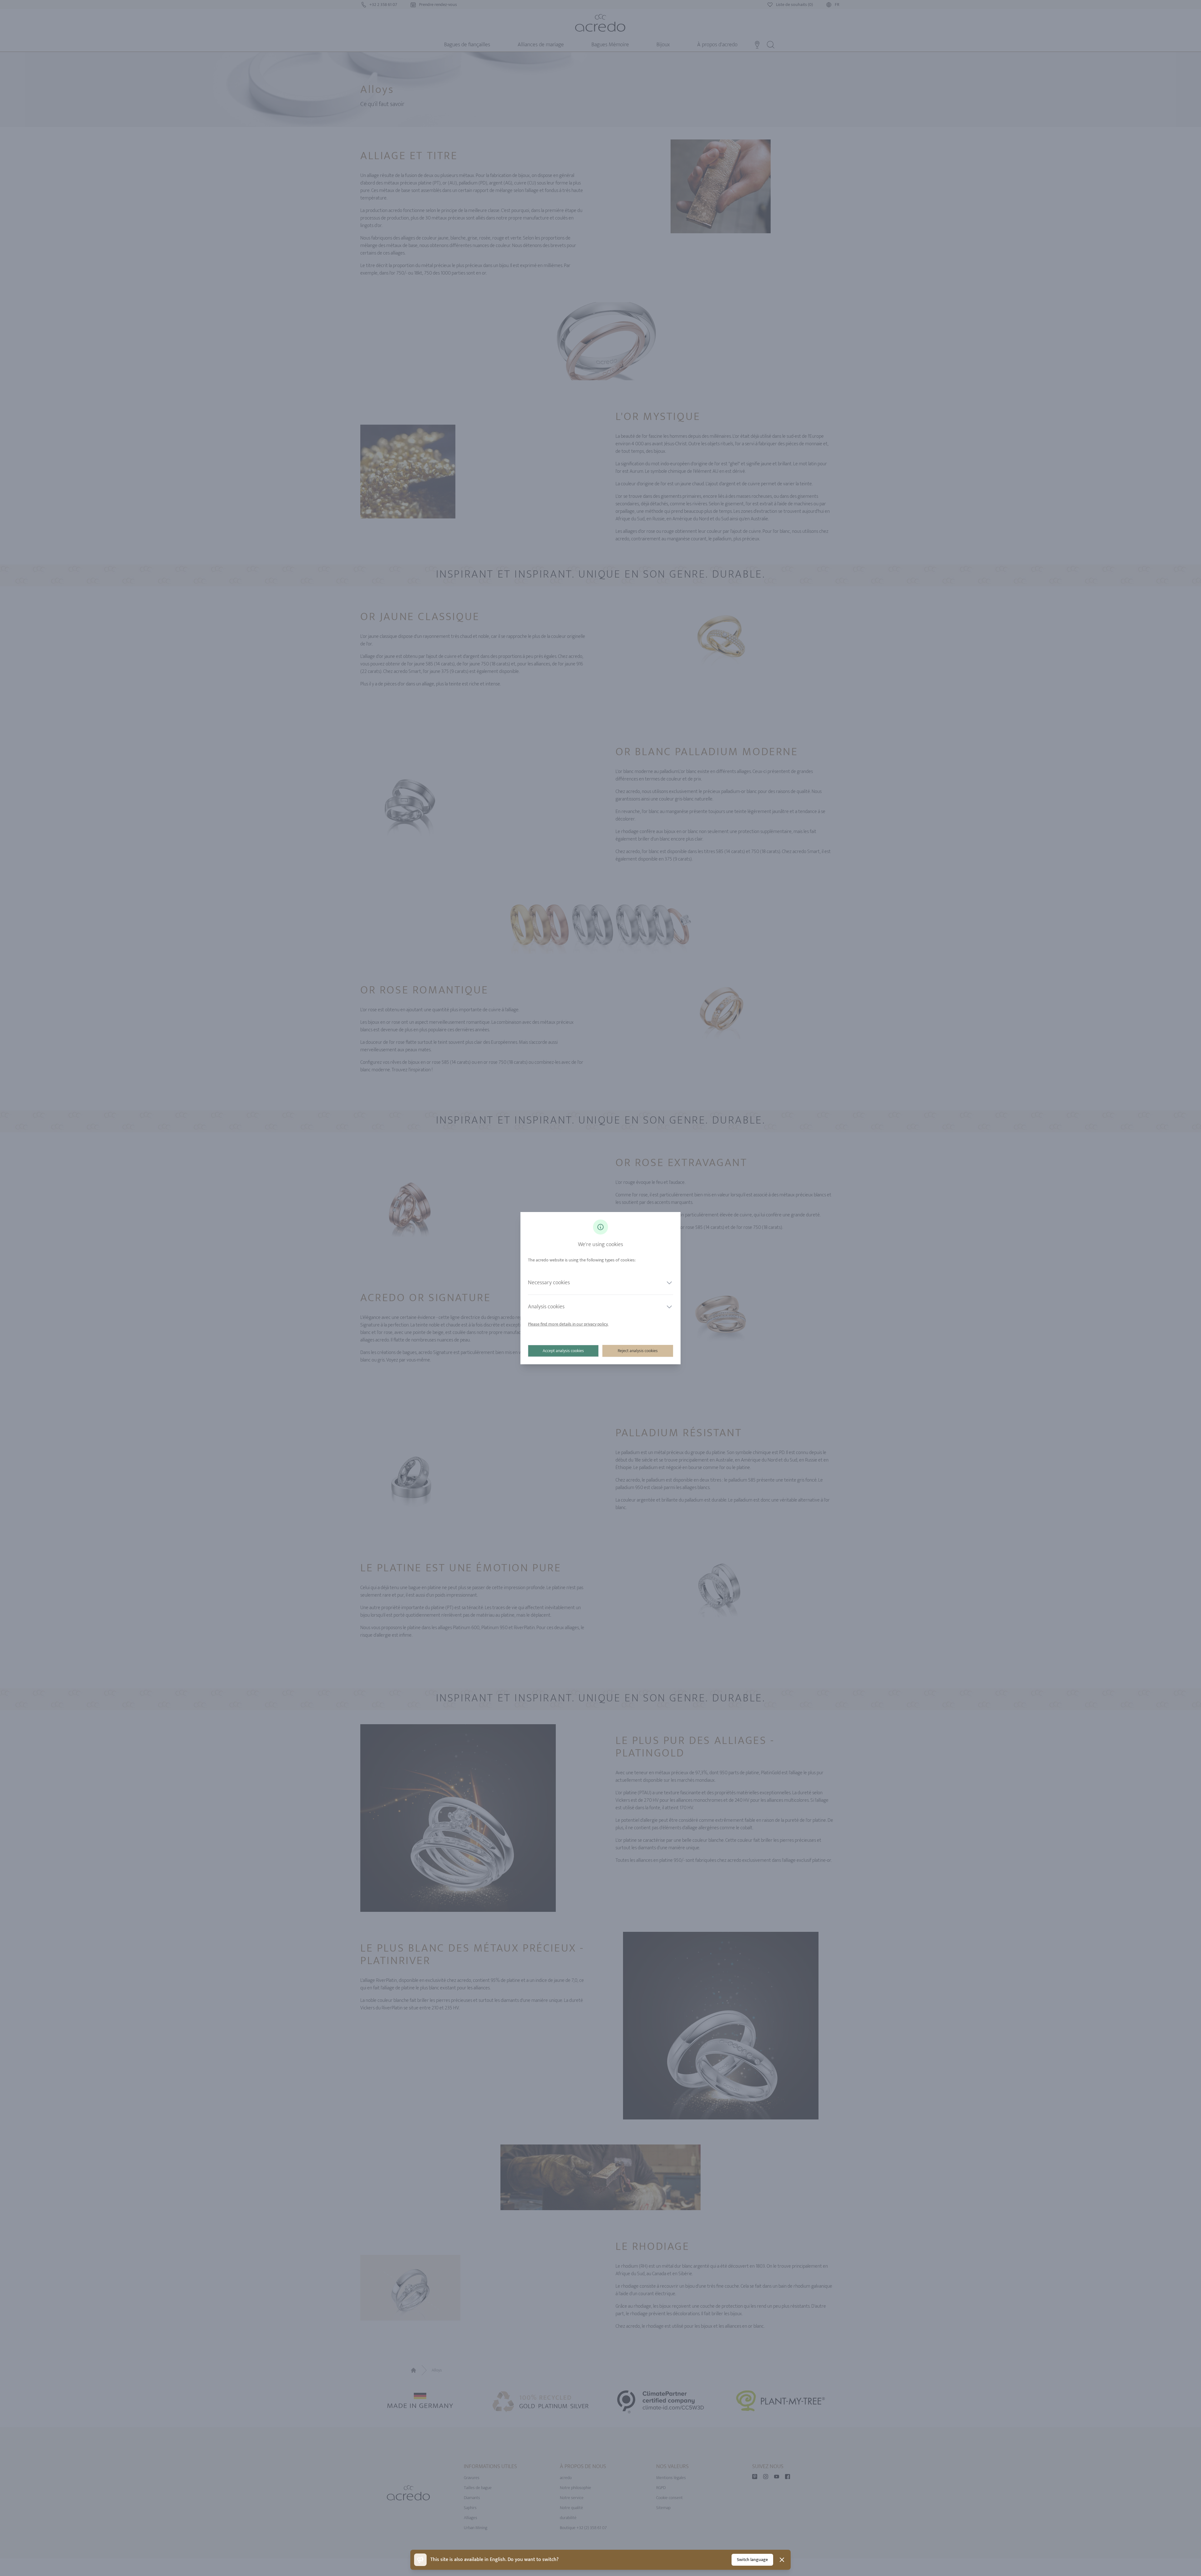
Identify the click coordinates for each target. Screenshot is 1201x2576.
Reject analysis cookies (638, 1351)
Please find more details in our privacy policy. (568, 1324)
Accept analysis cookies (563, 1351)
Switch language (752, 2560)
